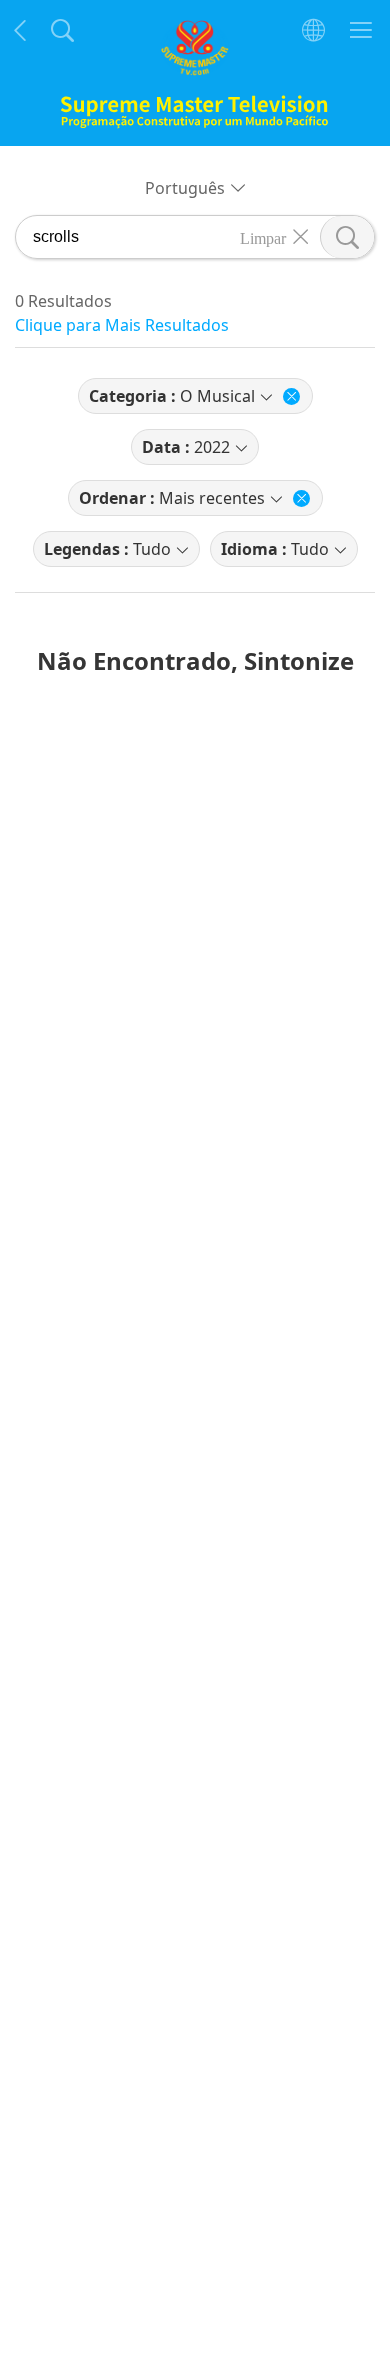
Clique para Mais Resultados (122, 325)
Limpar (263, 237)
